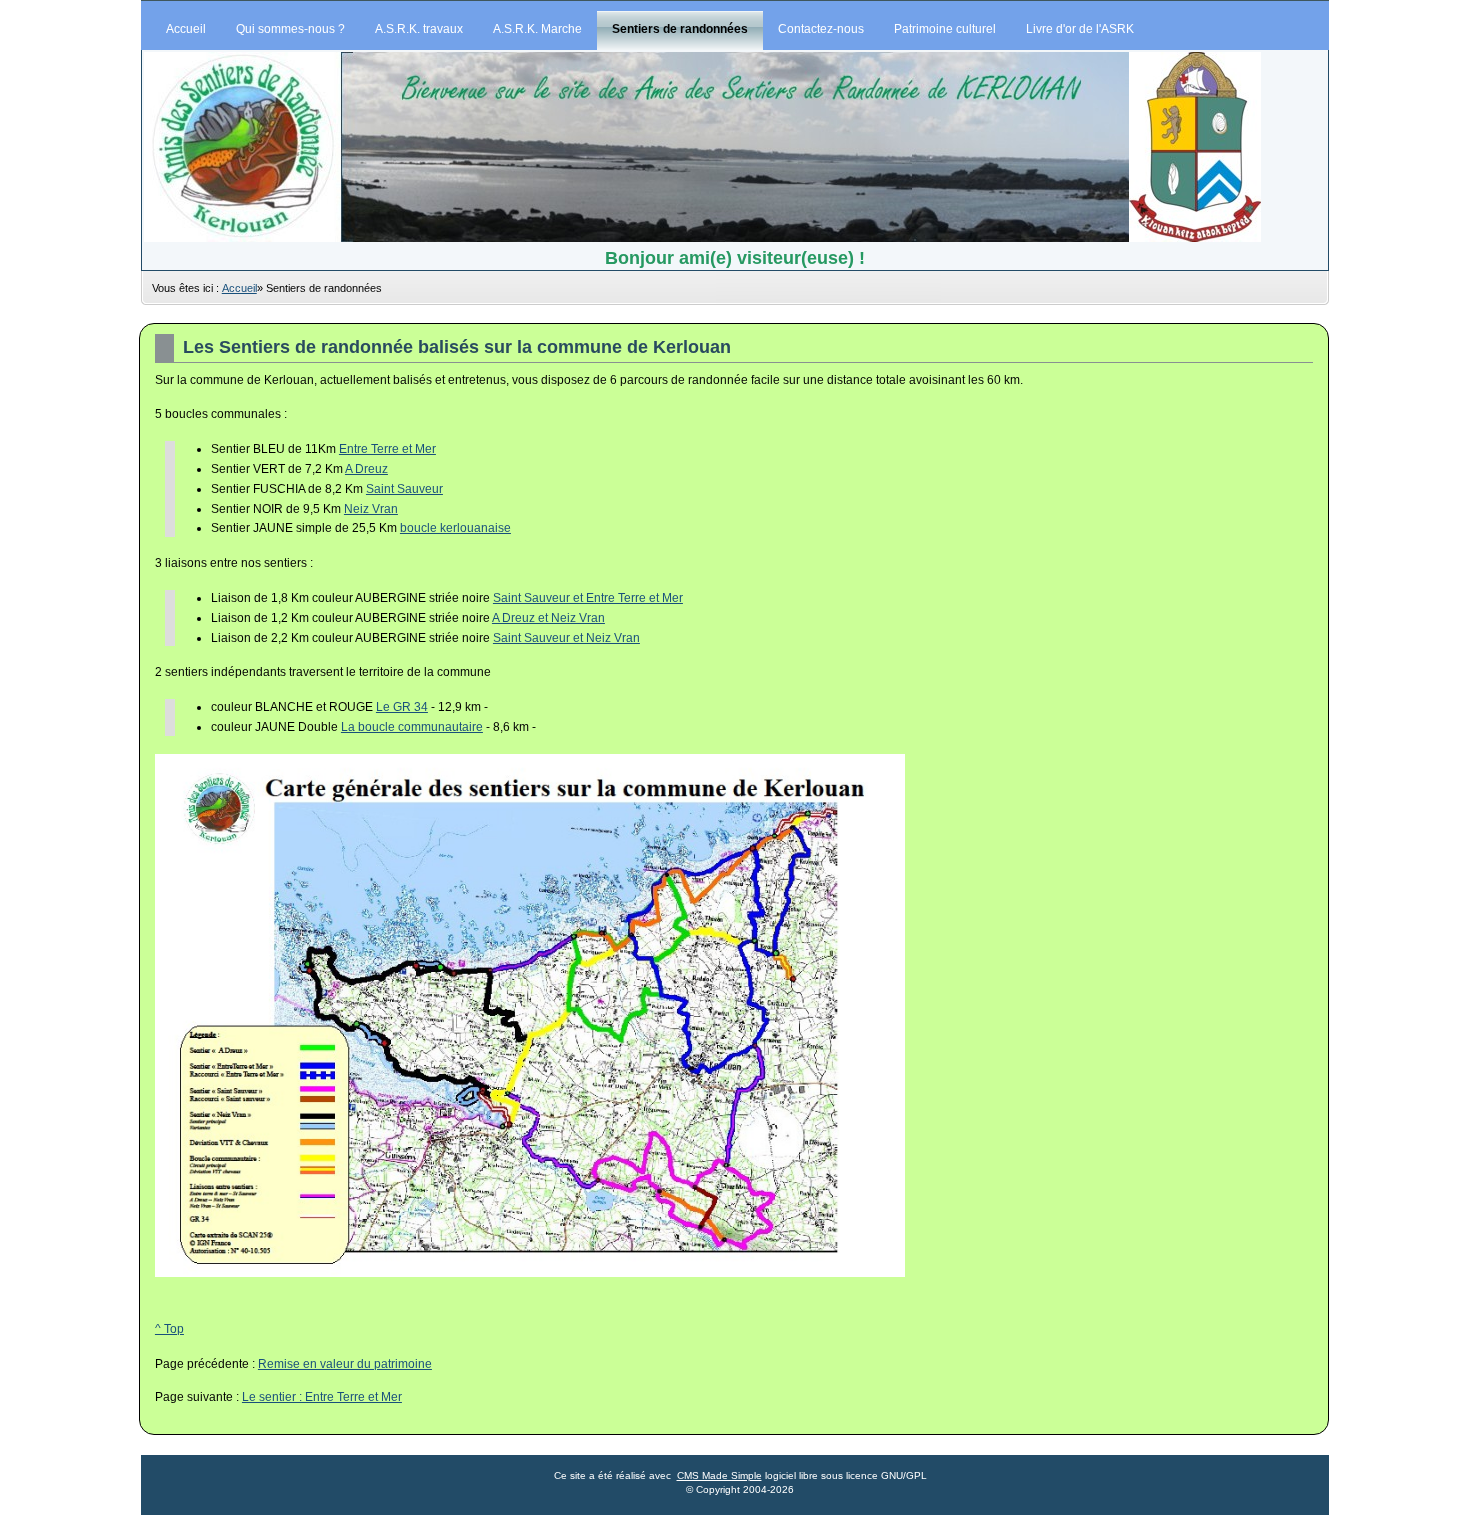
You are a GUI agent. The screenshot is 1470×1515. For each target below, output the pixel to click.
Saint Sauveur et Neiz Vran (566, 638)
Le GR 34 (402, 707)
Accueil (239, 288)
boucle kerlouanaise (455, 528)
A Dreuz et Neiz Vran (548, 618)
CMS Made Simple (719, 1475)
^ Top (169, 1329)
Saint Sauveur (404, 489)
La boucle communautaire (412, 727)
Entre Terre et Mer (387, 449)
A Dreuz (366, 469)
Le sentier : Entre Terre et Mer (322, 1397)
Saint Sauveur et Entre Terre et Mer (588, 598)
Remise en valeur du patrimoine (345, 1364)
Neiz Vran (371, 509)
